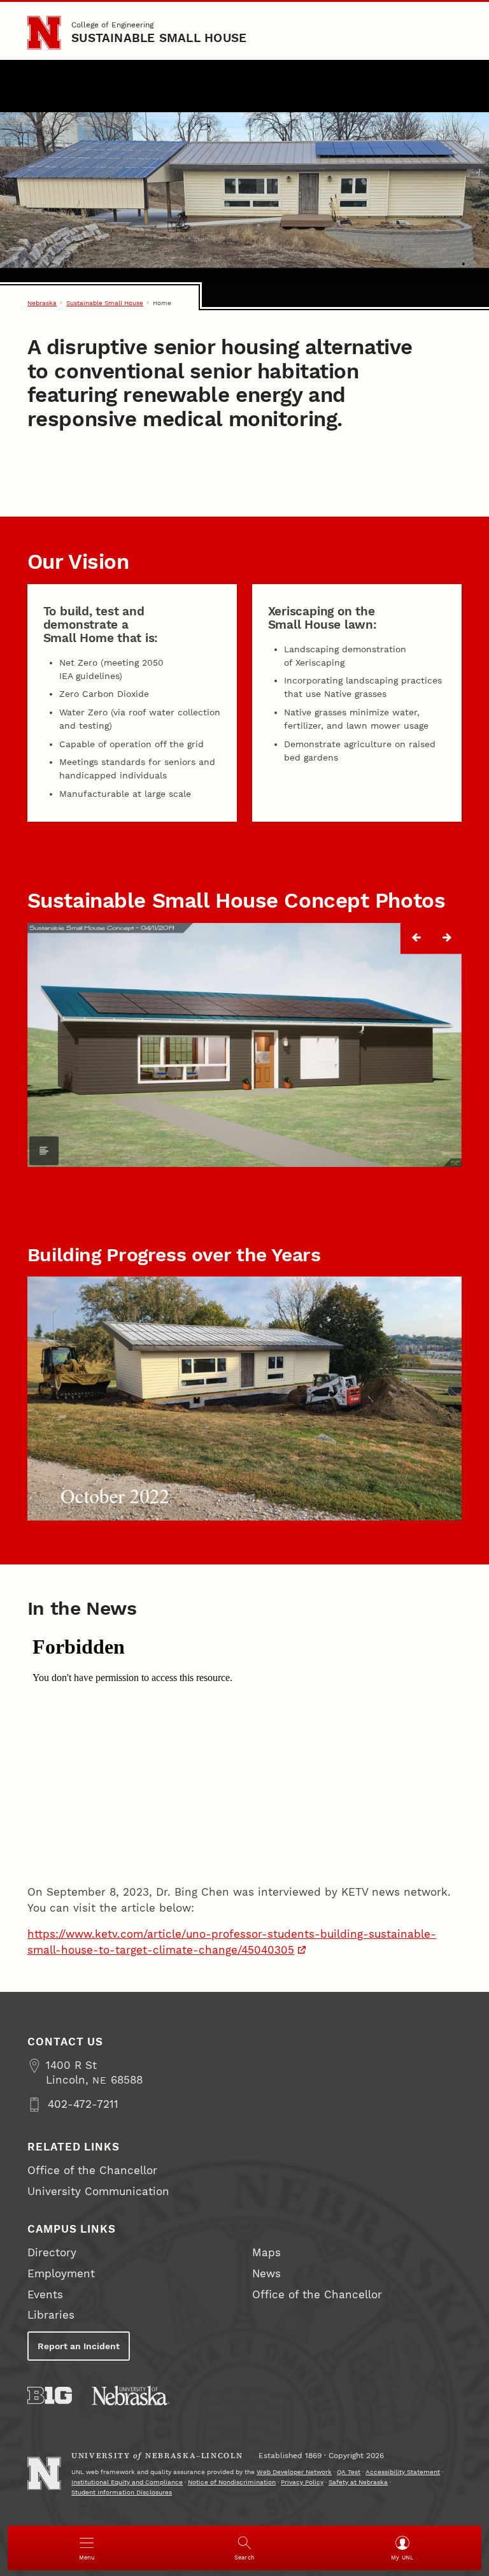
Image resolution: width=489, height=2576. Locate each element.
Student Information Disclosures (122, 2492)
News (266, 2274)
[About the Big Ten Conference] (50, 2395)
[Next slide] (447, 938)
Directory (52, 2253)
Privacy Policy (302, 2482)
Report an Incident (79, 2346)
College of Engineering (112, 25)
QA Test (349, 2472)
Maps (266, 2253)
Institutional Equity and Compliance (127, 2482)
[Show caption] (44, 1151)
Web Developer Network (294, 2472)
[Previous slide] (416, 938)
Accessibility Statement (403, 2472)
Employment (61, 2274)
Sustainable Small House (159, 38)
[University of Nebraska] (131, 2395)
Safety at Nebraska (358, 2482)
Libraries (51, 2315)
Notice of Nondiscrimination (232, 2482)
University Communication (98, 2192)
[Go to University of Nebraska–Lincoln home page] (44, 32)
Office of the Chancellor (92, 2171)
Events (45, 2295)
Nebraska (42, 303)
